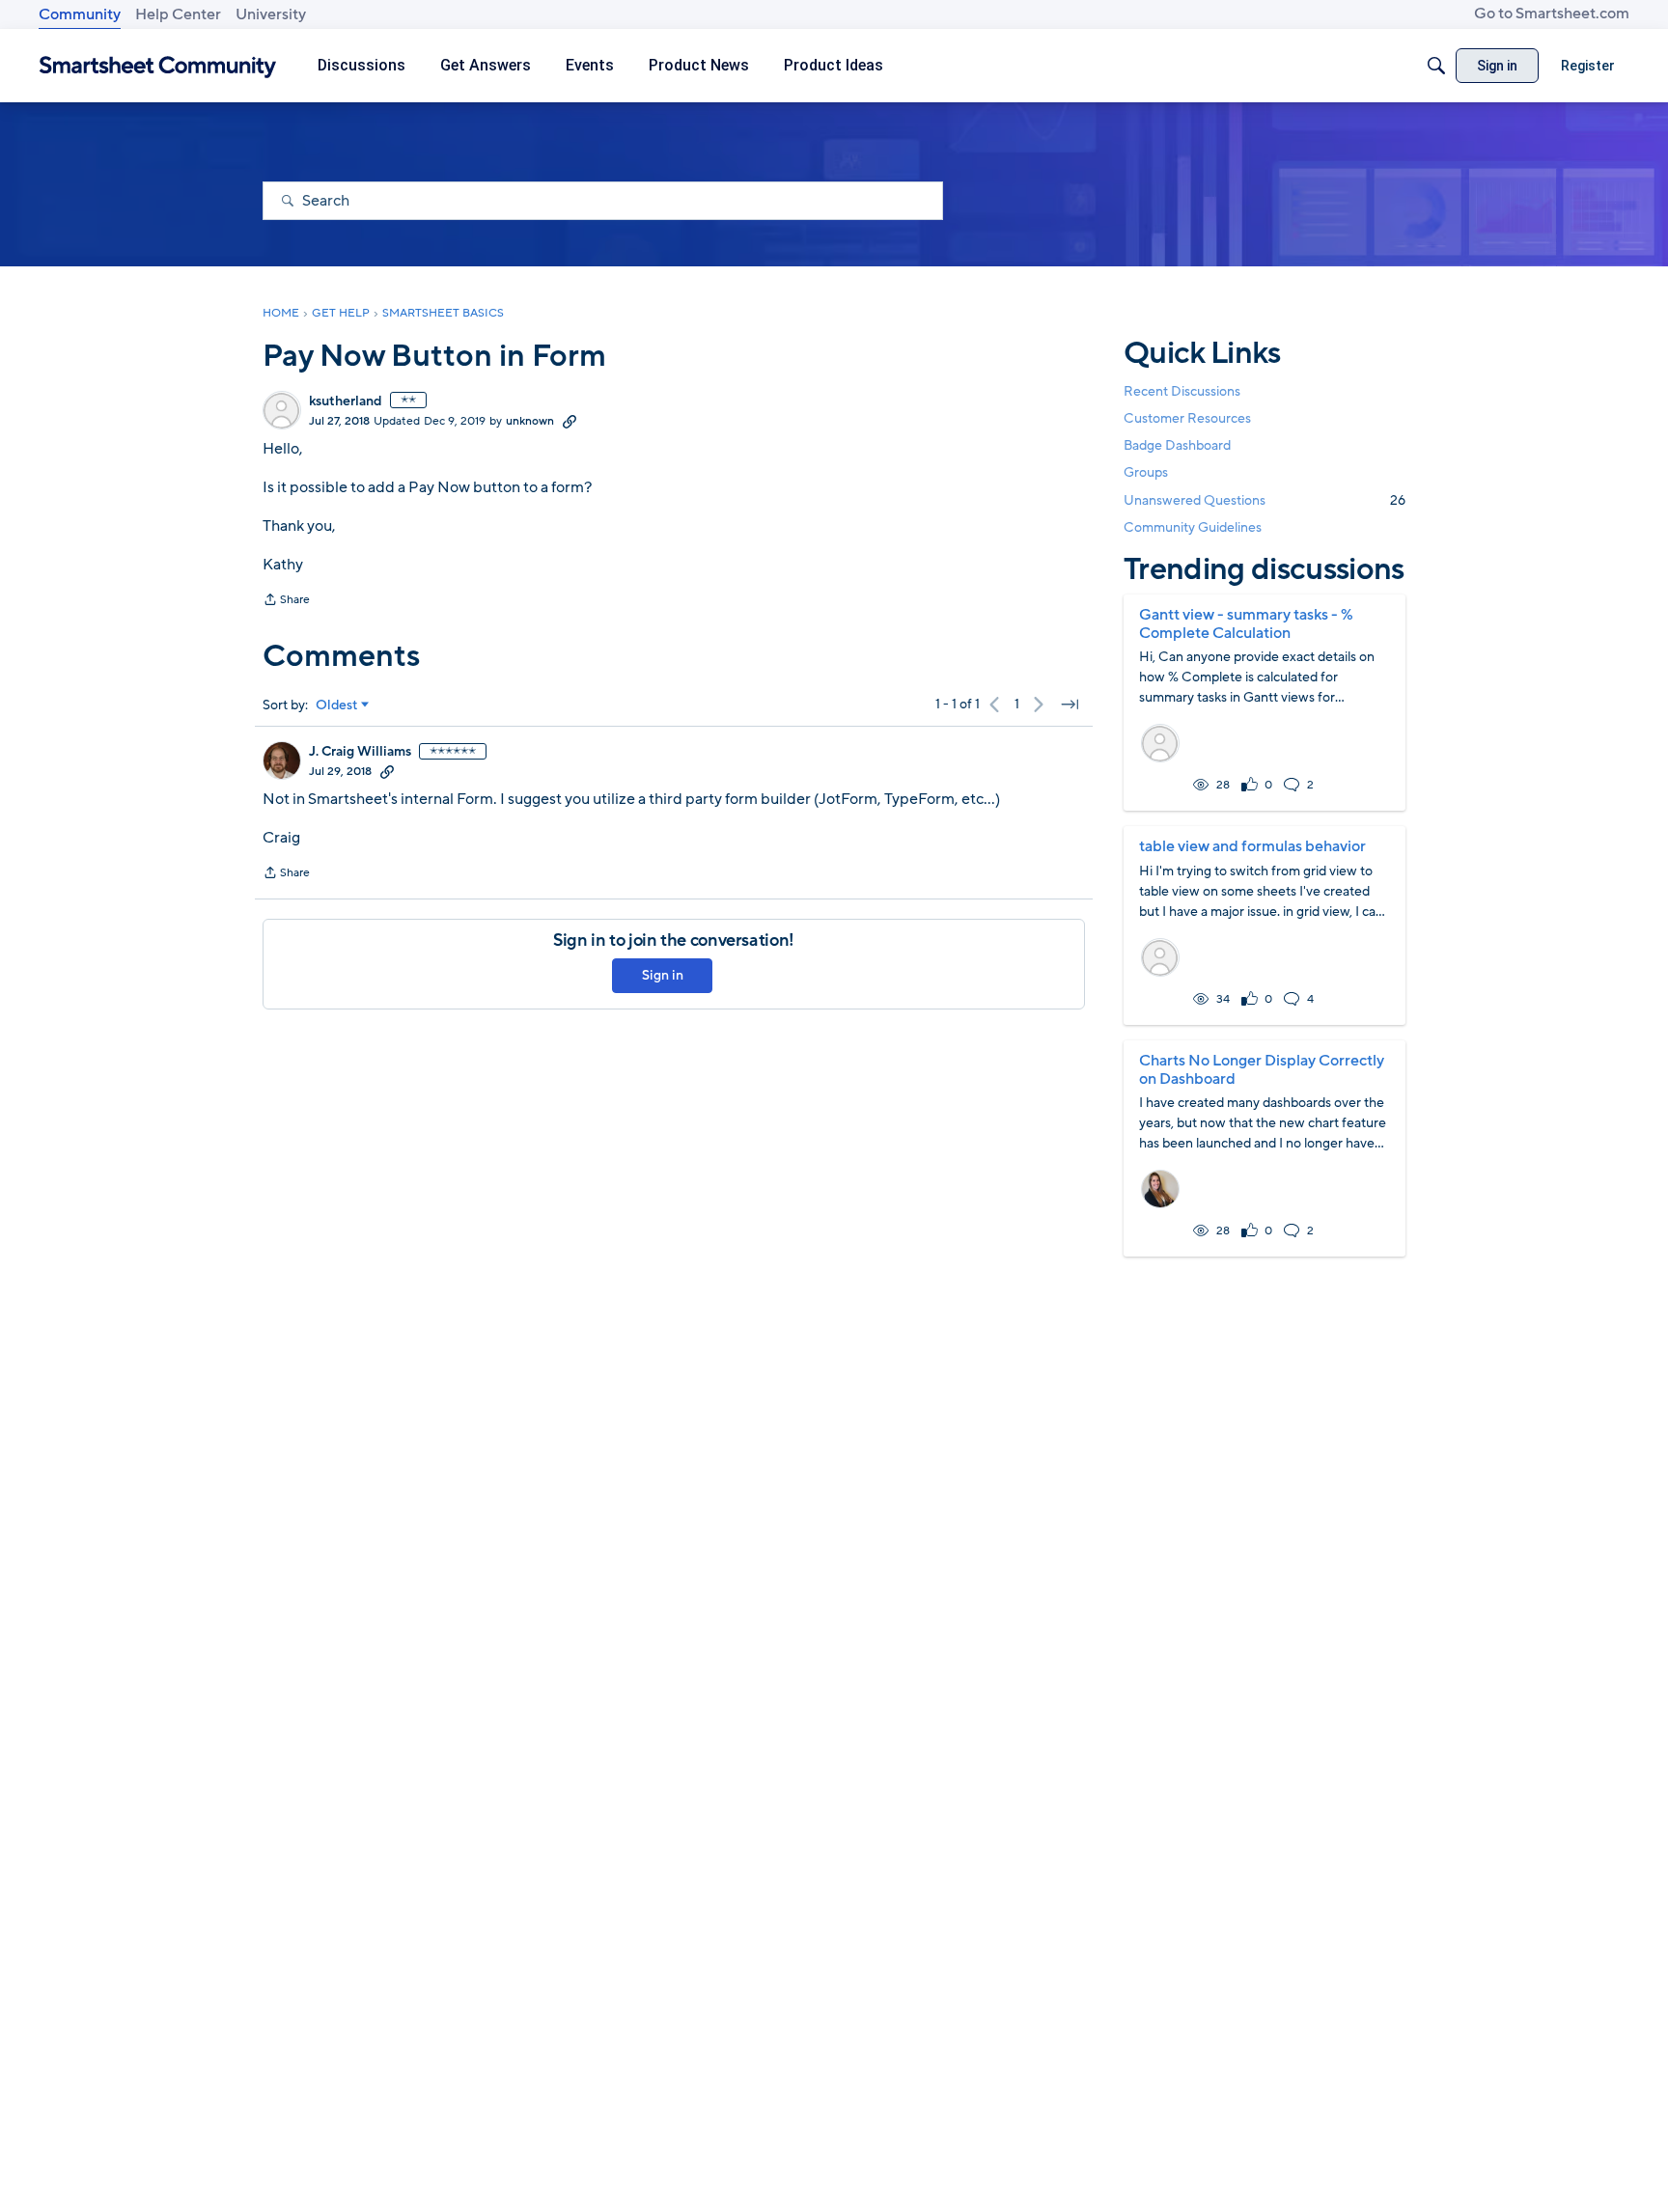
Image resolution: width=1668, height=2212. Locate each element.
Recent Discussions (1182, 391)
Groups (1146, 473)
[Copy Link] (570, 421)
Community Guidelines (1193, 527)
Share (286, 601)
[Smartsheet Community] (158, 66)
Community (80, 14)
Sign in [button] (663, 975)
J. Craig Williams (360, 752)
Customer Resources (1187, 418)
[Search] (1436, 66)
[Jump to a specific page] (1070, 705)
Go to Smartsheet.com (1552, 14)
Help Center (178, 14)
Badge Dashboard (1177, 445)
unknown (530, 421)
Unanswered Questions (1265, 500)
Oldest (337, 705)
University (271, 14)
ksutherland (346, 401)
